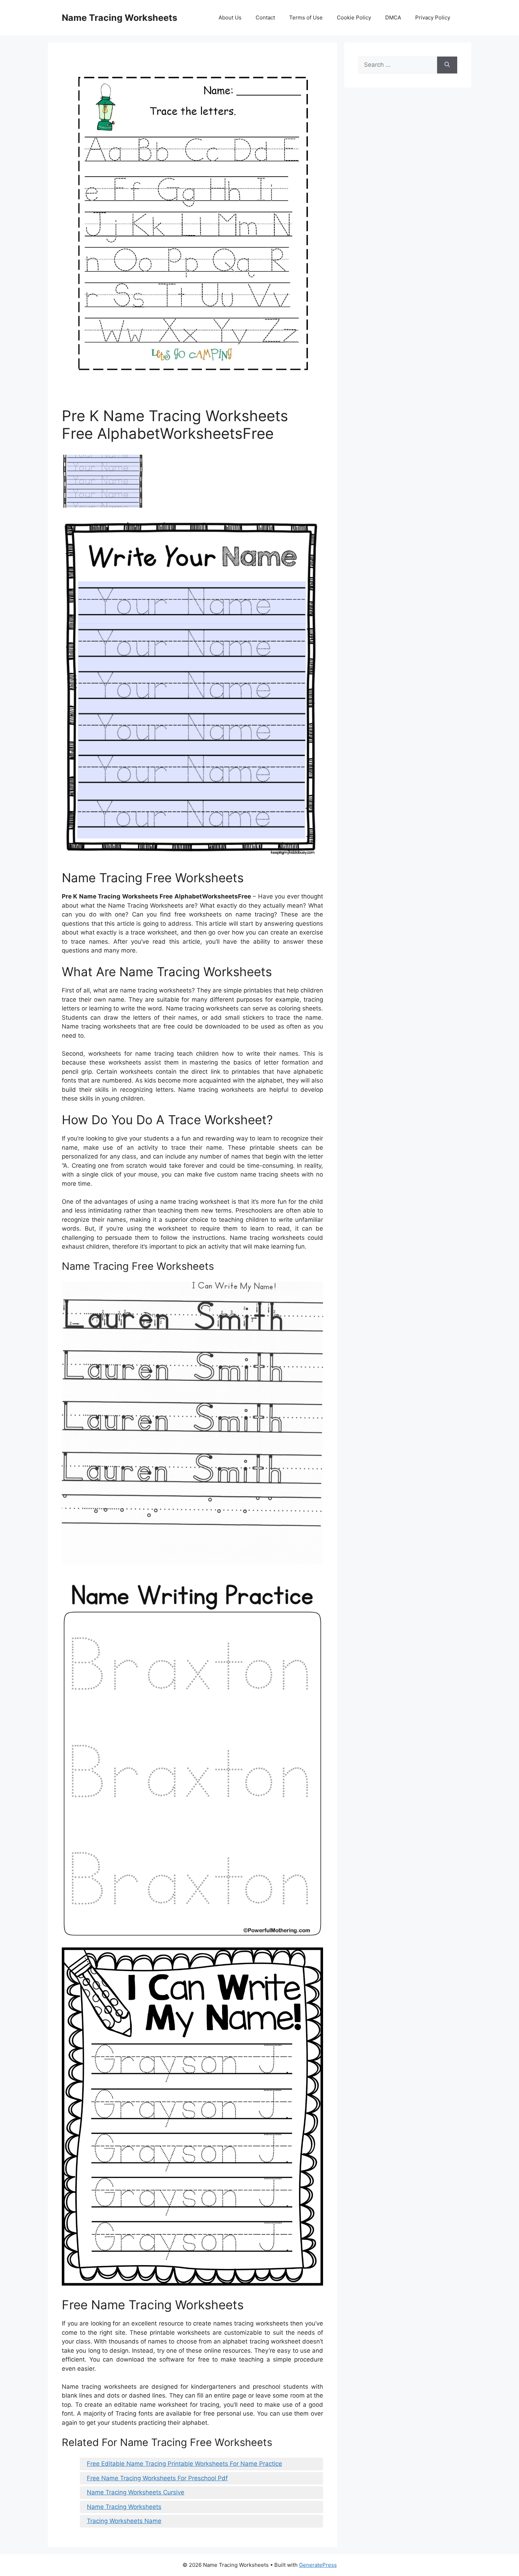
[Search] (447, 65)
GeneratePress (318, 2565)
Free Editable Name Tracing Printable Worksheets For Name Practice (184, 2464)
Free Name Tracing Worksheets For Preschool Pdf (157, 2478)
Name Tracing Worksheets (120, 18)
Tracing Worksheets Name (124, 2521)
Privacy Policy (433, 17)
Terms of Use (306, 17)
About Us (230, 17)
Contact (265, 17)
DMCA (393, 17)
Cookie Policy (354, 17)
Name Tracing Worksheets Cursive (136, 2492)
